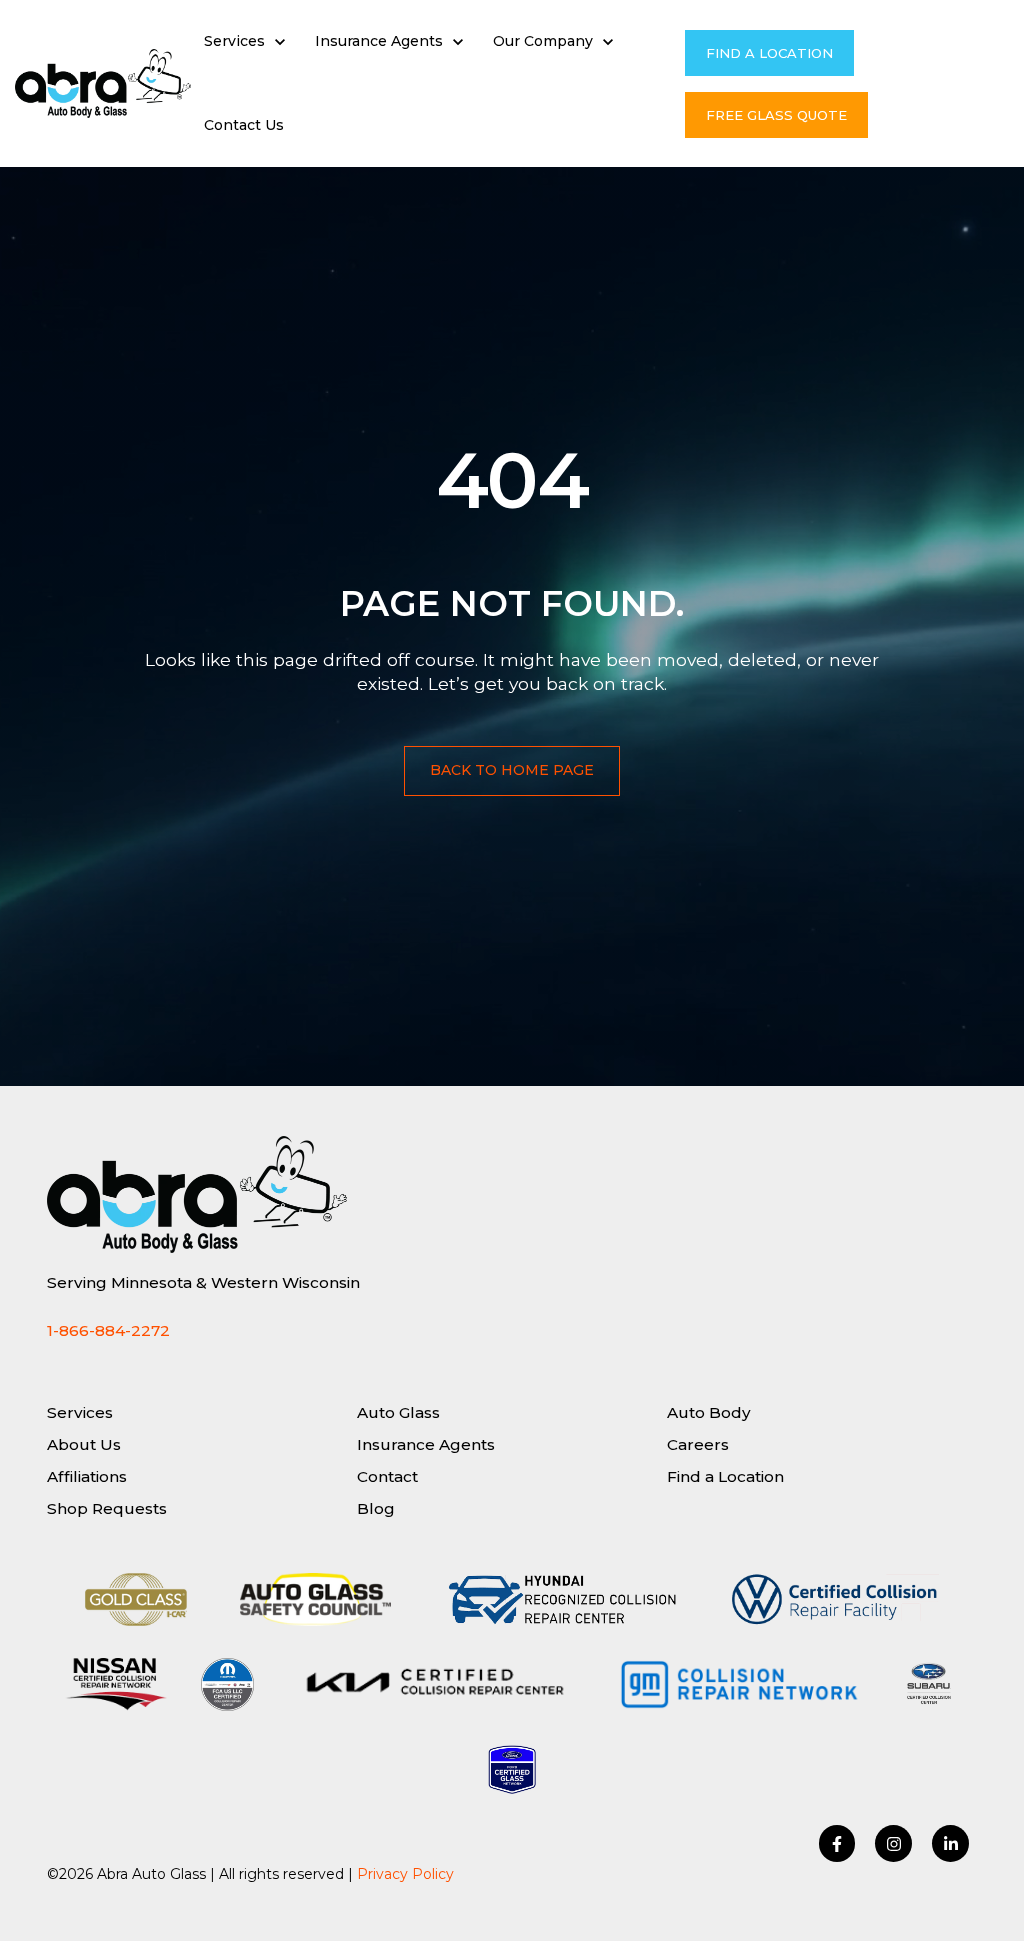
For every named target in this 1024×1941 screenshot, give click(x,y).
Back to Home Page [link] (512, 770)
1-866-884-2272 (108, 1330)
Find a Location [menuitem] (725, 1476)
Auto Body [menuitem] (709, 1412)
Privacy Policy (405, 1874)
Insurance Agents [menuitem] (426, 1444)
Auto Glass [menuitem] (398, 1412)
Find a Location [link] (769, 53)
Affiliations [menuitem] (87, 1476)
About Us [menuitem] (84, 1444)
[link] (103, 82)
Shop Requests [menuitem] (107, 1508)
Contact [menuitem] (387, 1476)
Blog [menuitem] (376, 1508)
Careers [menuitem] (698, 1444)
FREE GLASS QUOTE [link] (776, 115)
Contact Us (244, 125)
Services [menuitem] (80, 1412)
